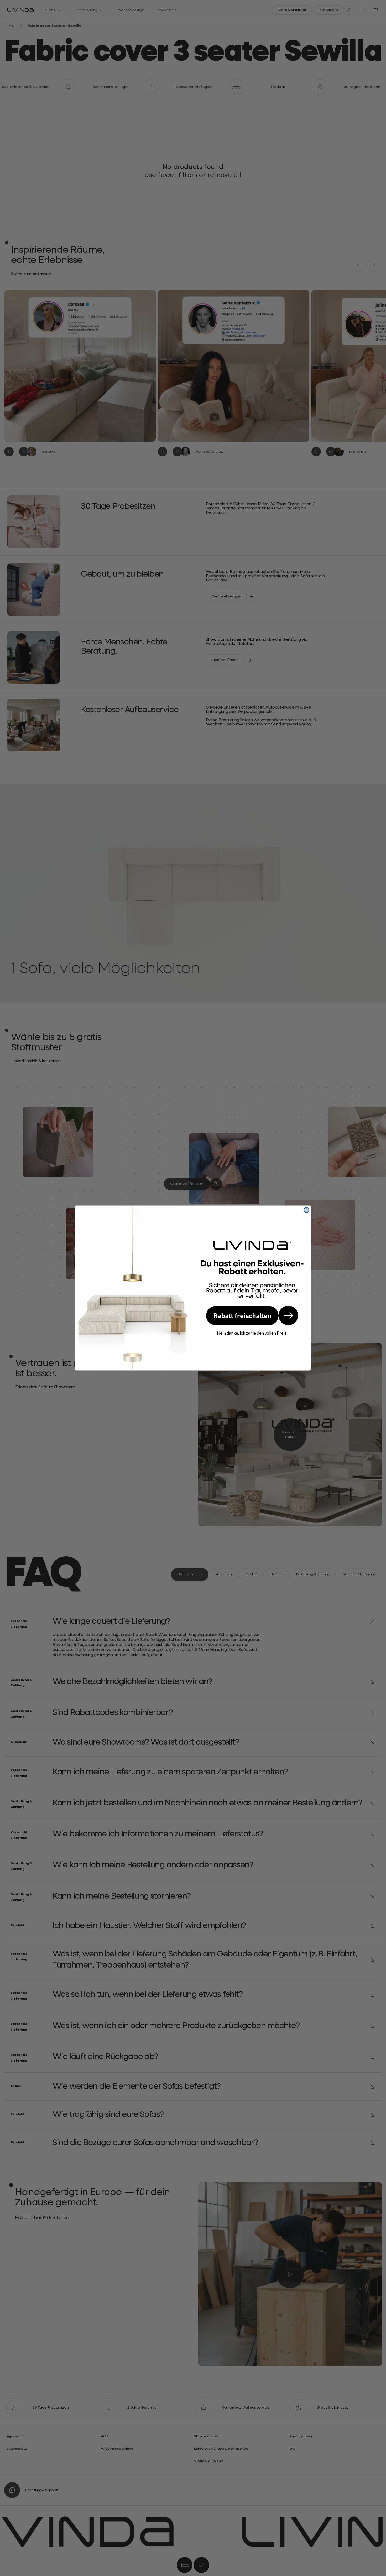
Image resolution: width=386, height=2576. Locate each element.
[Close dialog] (306, 1210)
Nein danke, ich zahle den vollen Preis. (252, 1333)
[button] (252, 1315)
